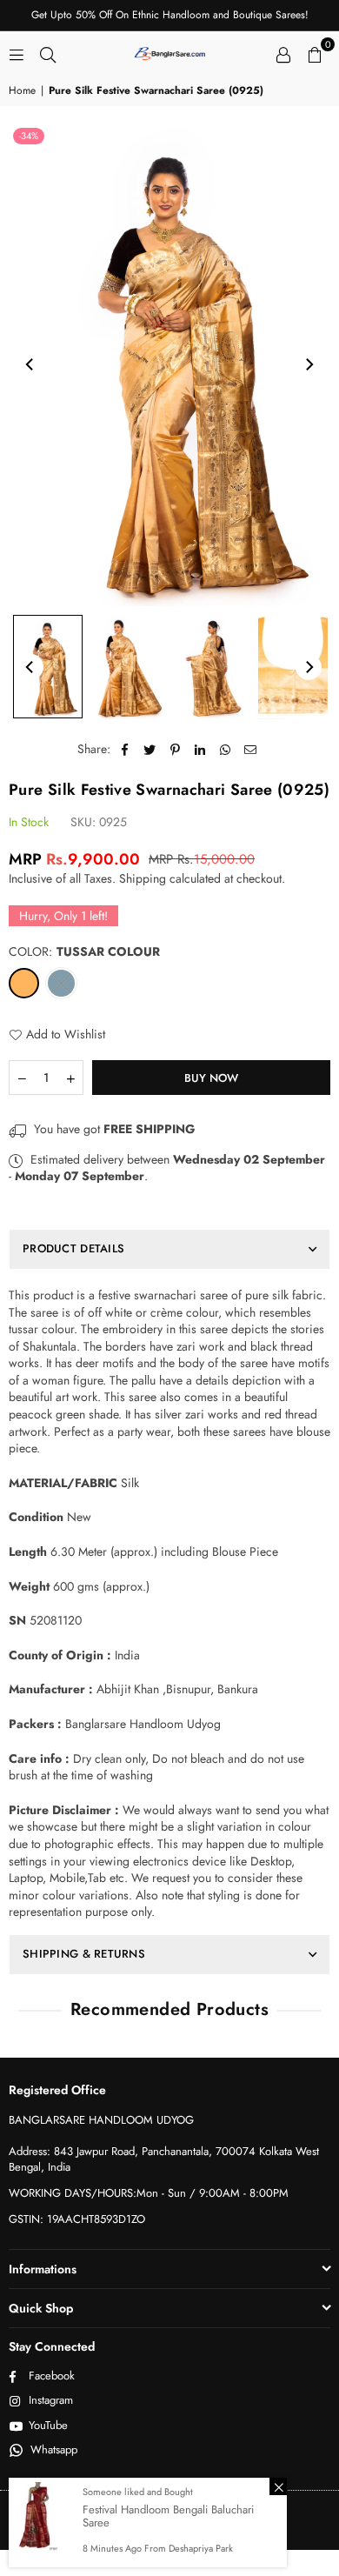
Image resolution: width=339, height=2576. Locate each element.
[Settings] (283, 53)
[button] (315, 53)
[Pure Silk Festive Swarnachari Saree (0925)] (48, 667)
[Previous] (30, 364)
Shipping (143, 878)
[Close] (278, 2486)
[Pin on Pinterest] (175, 750)
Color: (84, 952)
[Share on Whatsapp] (226, 750)
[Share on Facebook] (125, 750)
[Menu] (17, 53)
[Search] (48, 53)
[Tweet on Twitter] (150, 750)
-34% (29, 136)
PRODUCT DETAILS (73, 1248)
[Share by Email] (251, 750)
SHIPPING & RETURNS (84, 1954)
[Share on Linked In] (200, 750)
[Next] (309, 364)
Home (22, 91)
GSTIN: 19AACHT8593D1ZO (77, 2219)
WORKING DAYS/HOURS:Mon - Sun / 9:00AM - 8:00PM (149, 2193)
